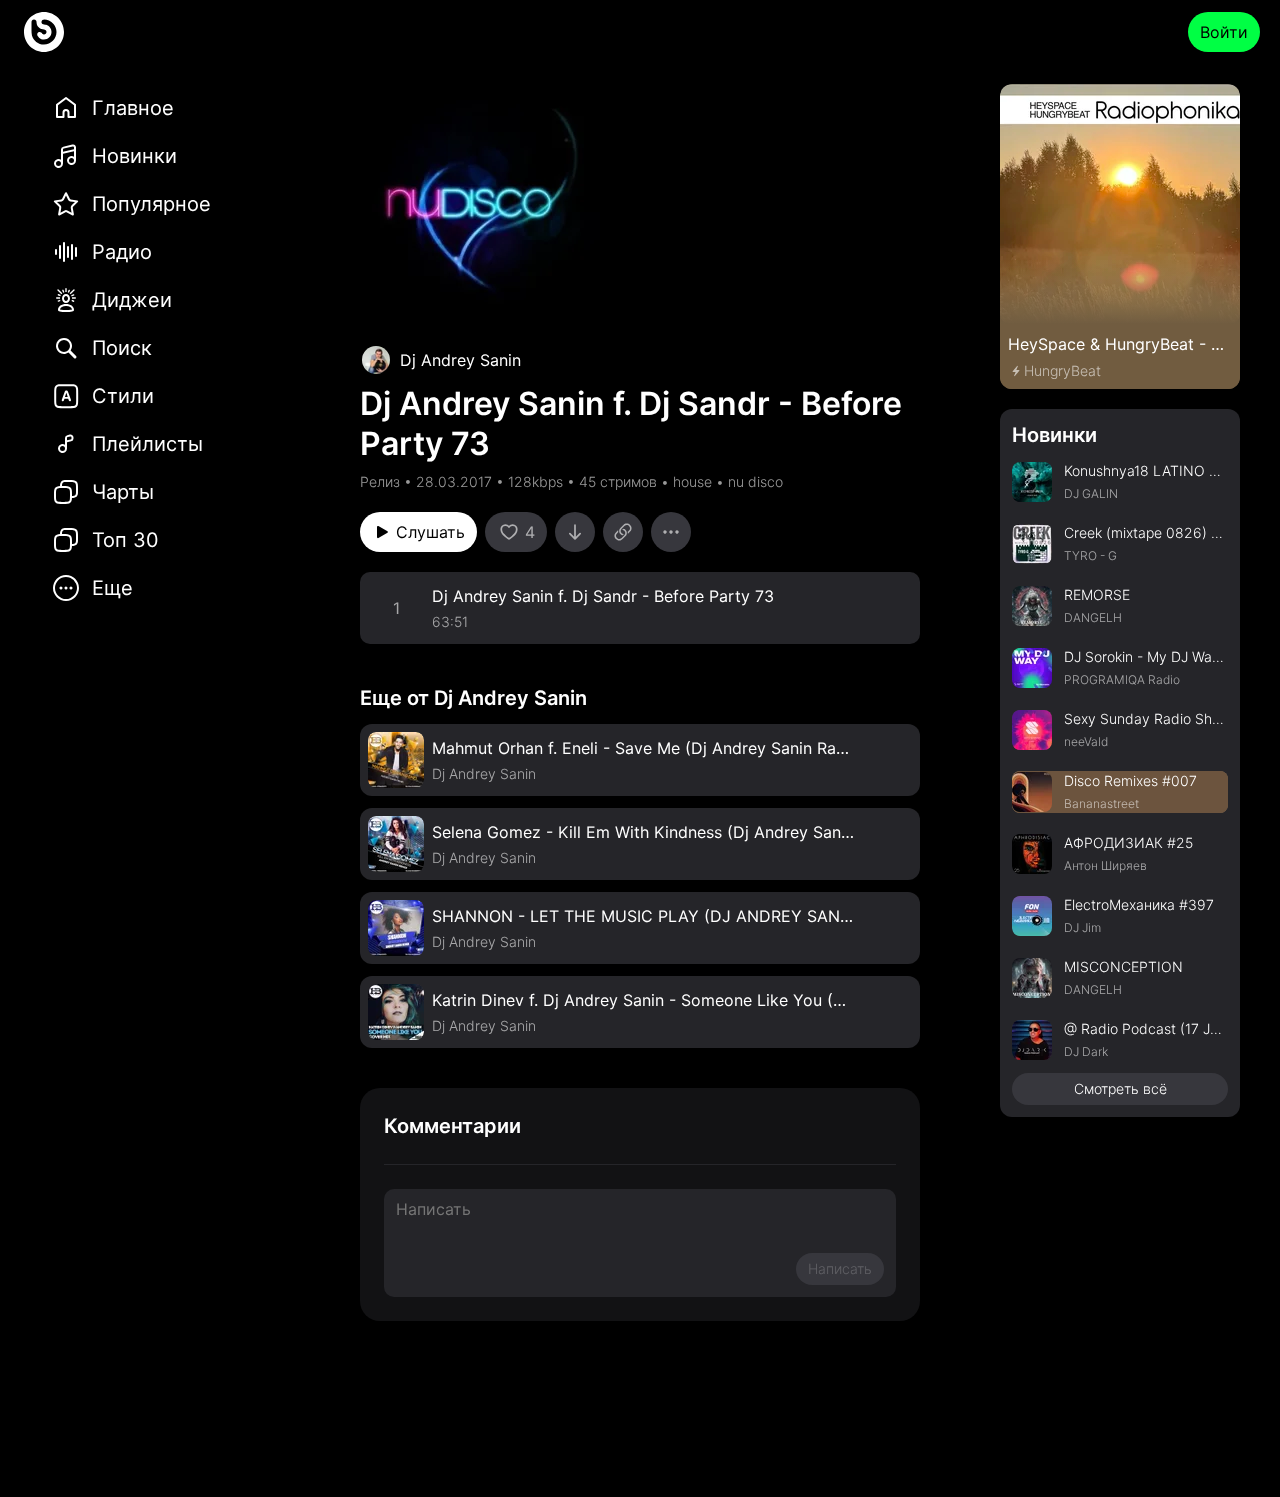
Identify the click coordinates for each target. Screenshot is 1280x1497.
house (692, 481)
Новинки (1054, 435)
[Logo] (44, 32)
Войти (1224, 32)
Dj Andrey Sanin (460, 360)
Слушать (430, 532)
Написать (840, 1268)
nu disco (755, 481)
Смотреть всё (1120, 1088)
